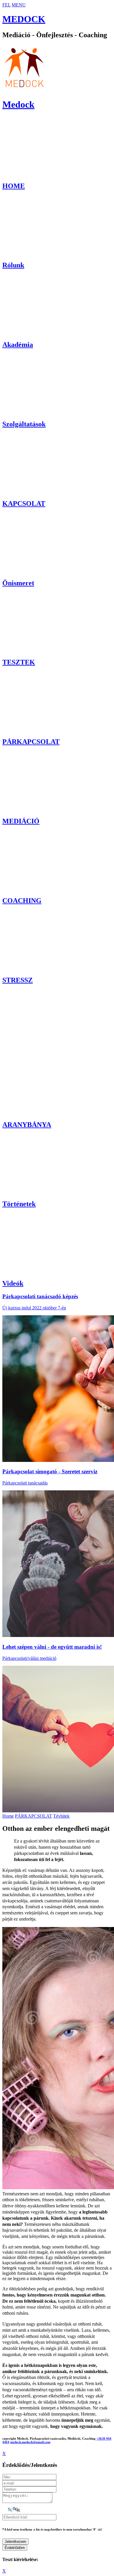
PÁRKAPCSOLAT (33, 1816)
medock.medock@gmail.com (30, 2442)
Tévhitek (61, 1816)
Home (8, 1816)
